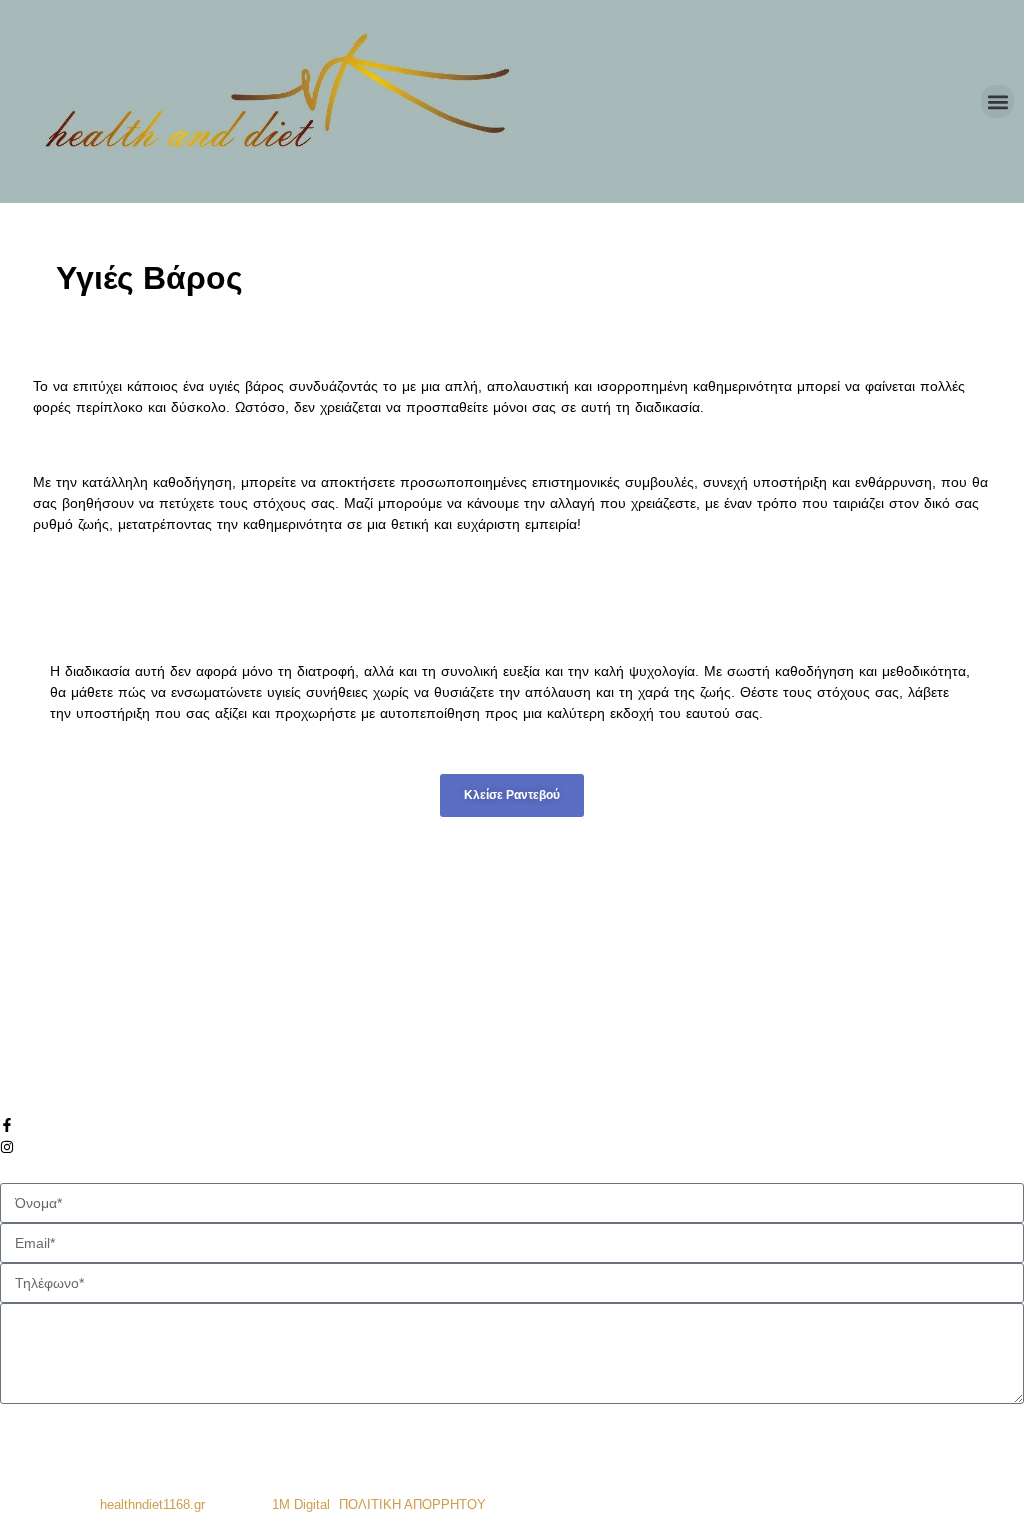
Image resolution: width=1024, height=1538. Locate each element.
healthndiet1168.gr (152, 1504)
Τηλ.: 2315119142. (79, 1029)
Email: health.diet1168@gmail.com (129, 1072)
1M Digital (301, 1504)
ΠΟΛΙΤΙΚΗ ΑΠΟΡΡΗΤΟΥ (412, 1504)
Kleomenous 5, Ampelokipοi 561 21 (131, 987)
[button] (997, 101)
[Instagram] (7, 1147)
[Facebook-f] (7, 1125)
